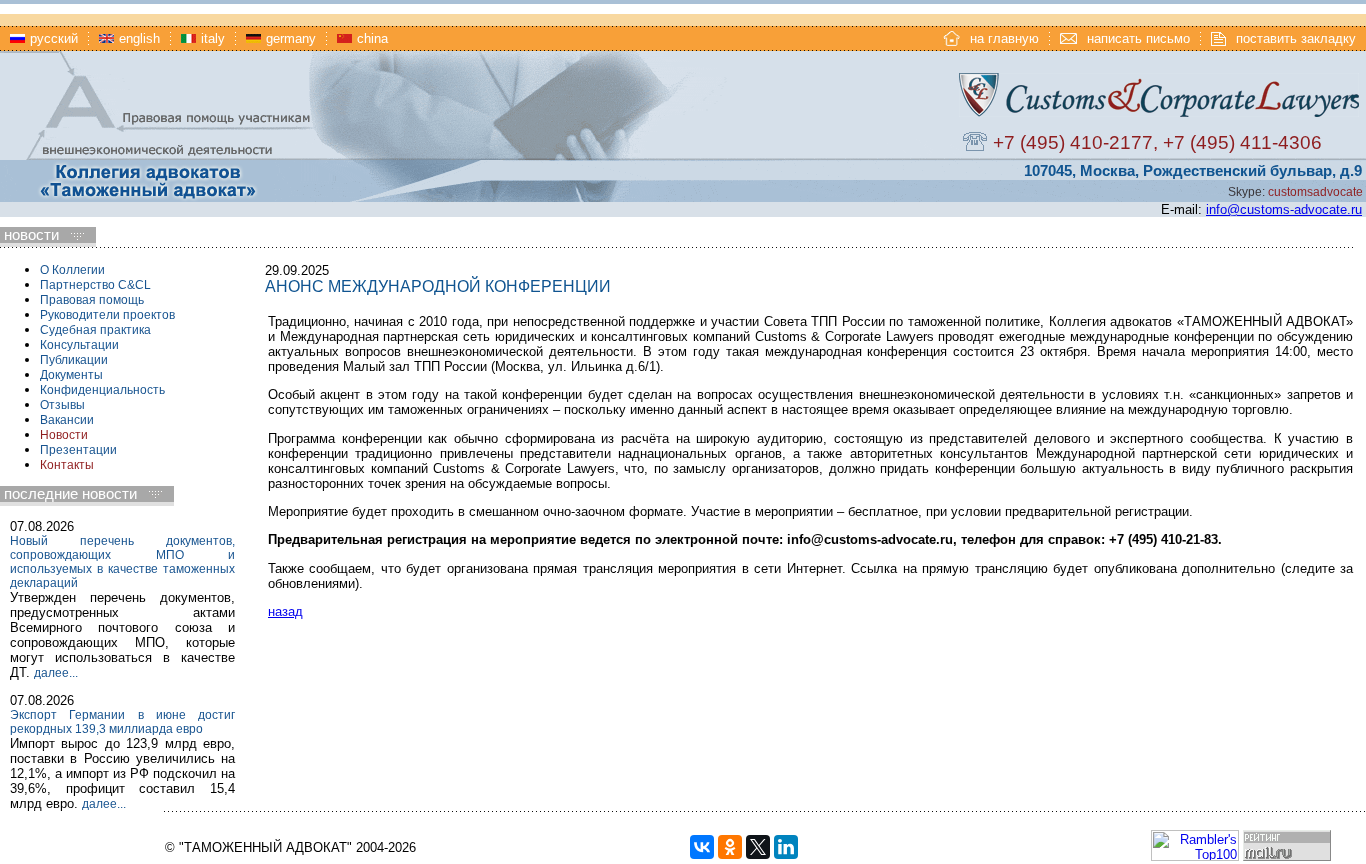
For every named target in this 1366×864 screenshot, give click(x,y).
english (139, 38)
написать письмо (1138, 38)
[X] (758, 847)
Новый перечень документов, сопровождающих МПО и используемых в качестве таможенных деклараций (122, 562)
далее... (56, 673)
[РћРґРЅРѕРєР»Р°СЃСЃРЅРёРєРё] (730, 847)
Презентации (78, 450)
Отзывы (62, 405)
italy (213, 38)
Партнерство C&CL (95, 285)
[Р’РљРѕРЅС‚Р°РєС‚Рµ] (702, 847)
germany (291, 38)
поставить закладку (1296, 38)
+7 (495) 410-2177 (1073, 142)
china (372, 38)
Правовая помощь (92, 300)
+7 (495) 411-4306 (1242, 142)
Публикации (74, 360)
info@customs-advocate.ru (1284, 209)
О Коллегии (72, 270)
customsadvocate (1315, 192)
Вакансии (67, 420)
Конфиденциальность (102, 390)
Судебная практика (95, 330)
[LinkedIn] (786, 847)
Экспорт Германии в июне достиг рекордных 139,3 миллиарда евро (122, 722)
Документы (71, 375)
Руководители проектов (107, 315)
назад (285, 611)
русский (54, 38)
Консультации (79, 345)
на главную (1004, 38)
